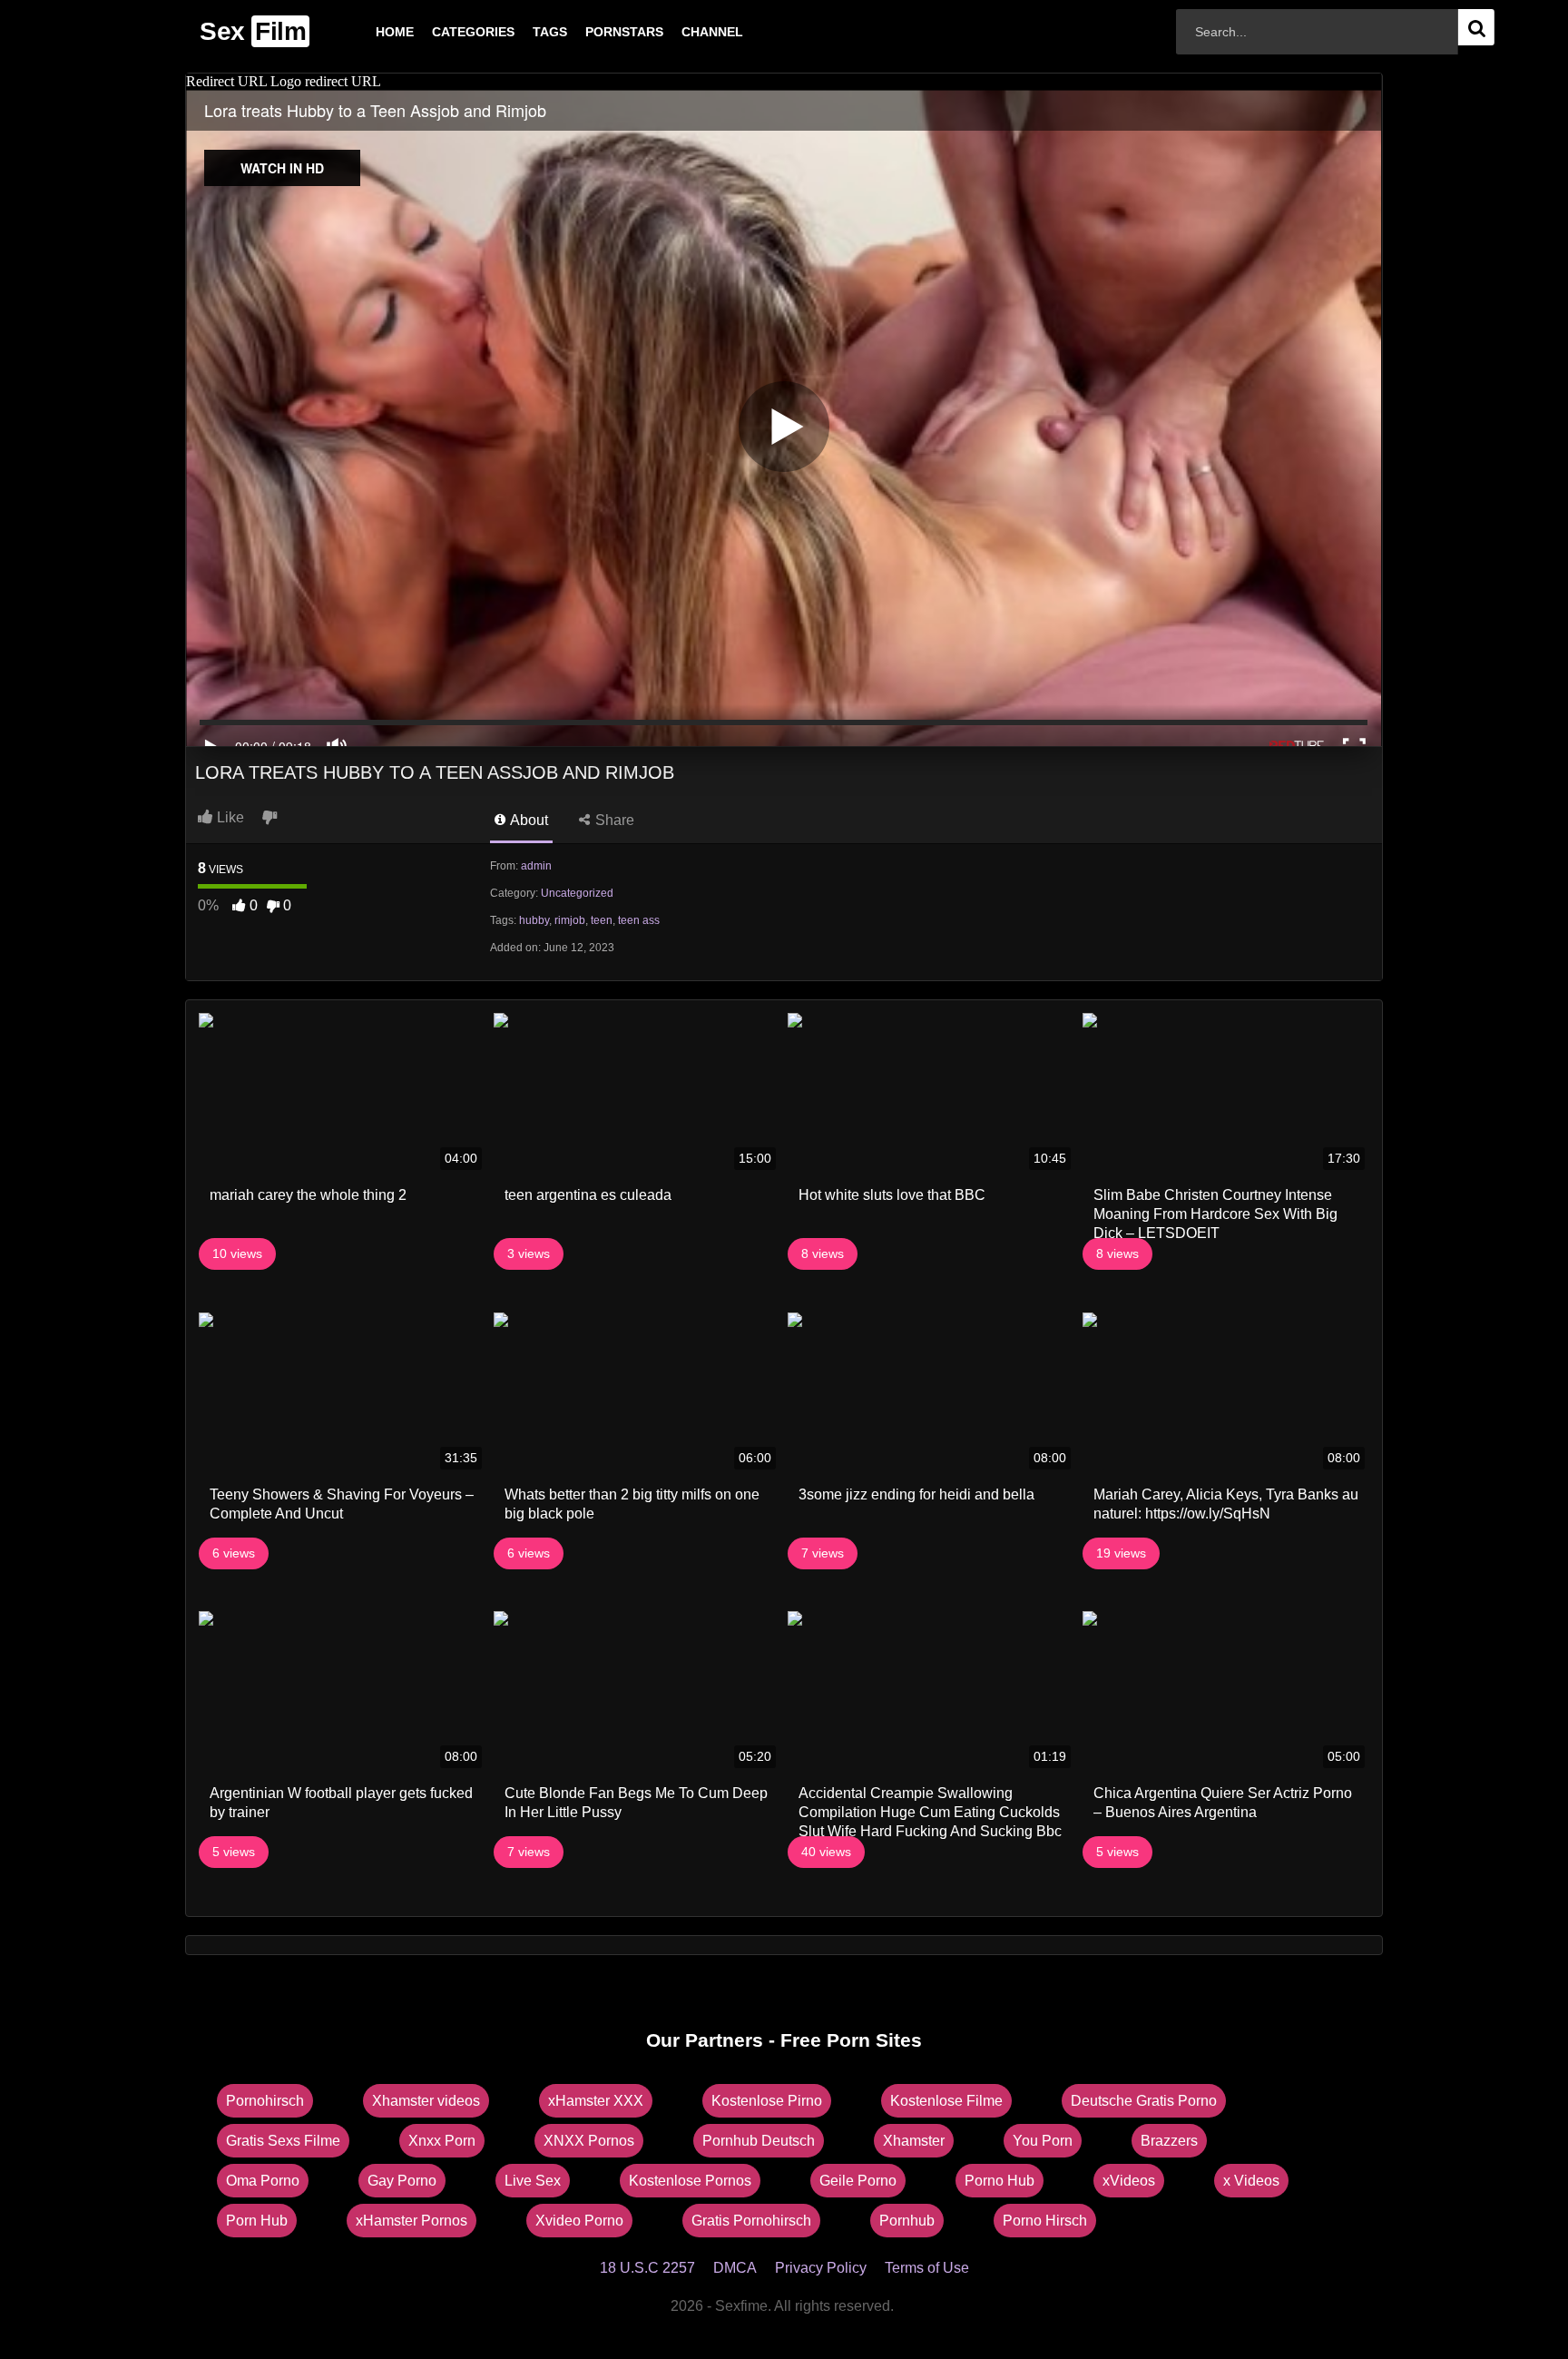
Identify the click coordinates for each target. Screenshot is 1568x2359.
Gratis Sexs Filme (283, 2141)
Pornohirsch (265, 2101)
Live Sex (533, 2181)
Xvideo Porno (579, 2221)
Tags (521, 32)
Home (366, 32)
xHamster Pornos (412, 2221)
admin (536, 866)
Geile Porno (858, 2181)
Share (613, 820)
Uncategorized (577, 893)
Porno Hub (1000, 2181)
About (528, 820)
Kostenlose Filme (946, 2101)
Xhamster (914, 2141)
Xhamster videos (426, 2101)
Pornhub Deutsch (759, 2141)
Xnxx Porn (442, 2141)
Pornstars (595, 32)
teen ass (639, 920)
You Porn (1043, 2141)
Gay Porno (402, 2181)
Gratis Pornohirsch (751, 2221)
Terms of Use (927, 2268)
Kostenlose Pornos (690, 2181)
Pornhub (907, 2221)
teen (602, 920)
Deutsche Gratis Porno (1144, 2101)
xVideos (1129, 2181)
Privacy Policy (821, 2268)
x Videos (1251, 2181)
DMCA (735, 2268)
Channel (683, 32)
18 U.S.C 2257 (647, 2268)
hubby (534, 920)
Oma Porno (263, 2181)
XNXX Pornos (589, 2141)
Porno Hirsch (1045, 2221)
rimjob (570, 920)
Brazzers (1169, 2141)
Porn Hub (257, 2221)
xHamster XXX (596, 2101)
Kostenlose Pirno (767, 2101)
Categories (444, 32)
